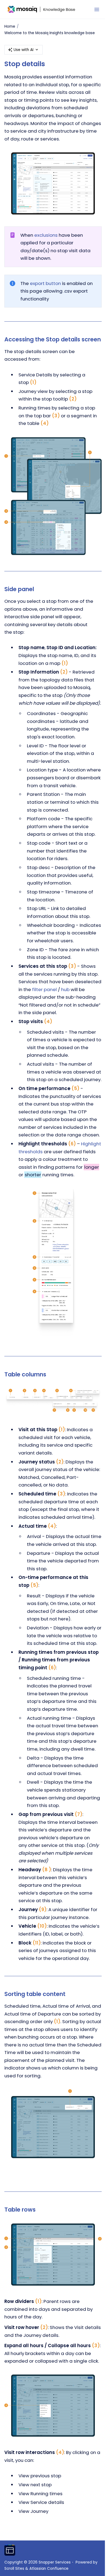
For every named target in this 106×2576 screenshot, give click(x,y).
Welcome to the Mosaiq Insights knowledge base (50, 33)
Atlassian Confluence (49, 2569)
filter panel (44, 989)
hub (65, 989)
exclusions (46, 235)
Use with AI (24, 50)
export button (45, 283)
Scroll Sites (14, 2569)
